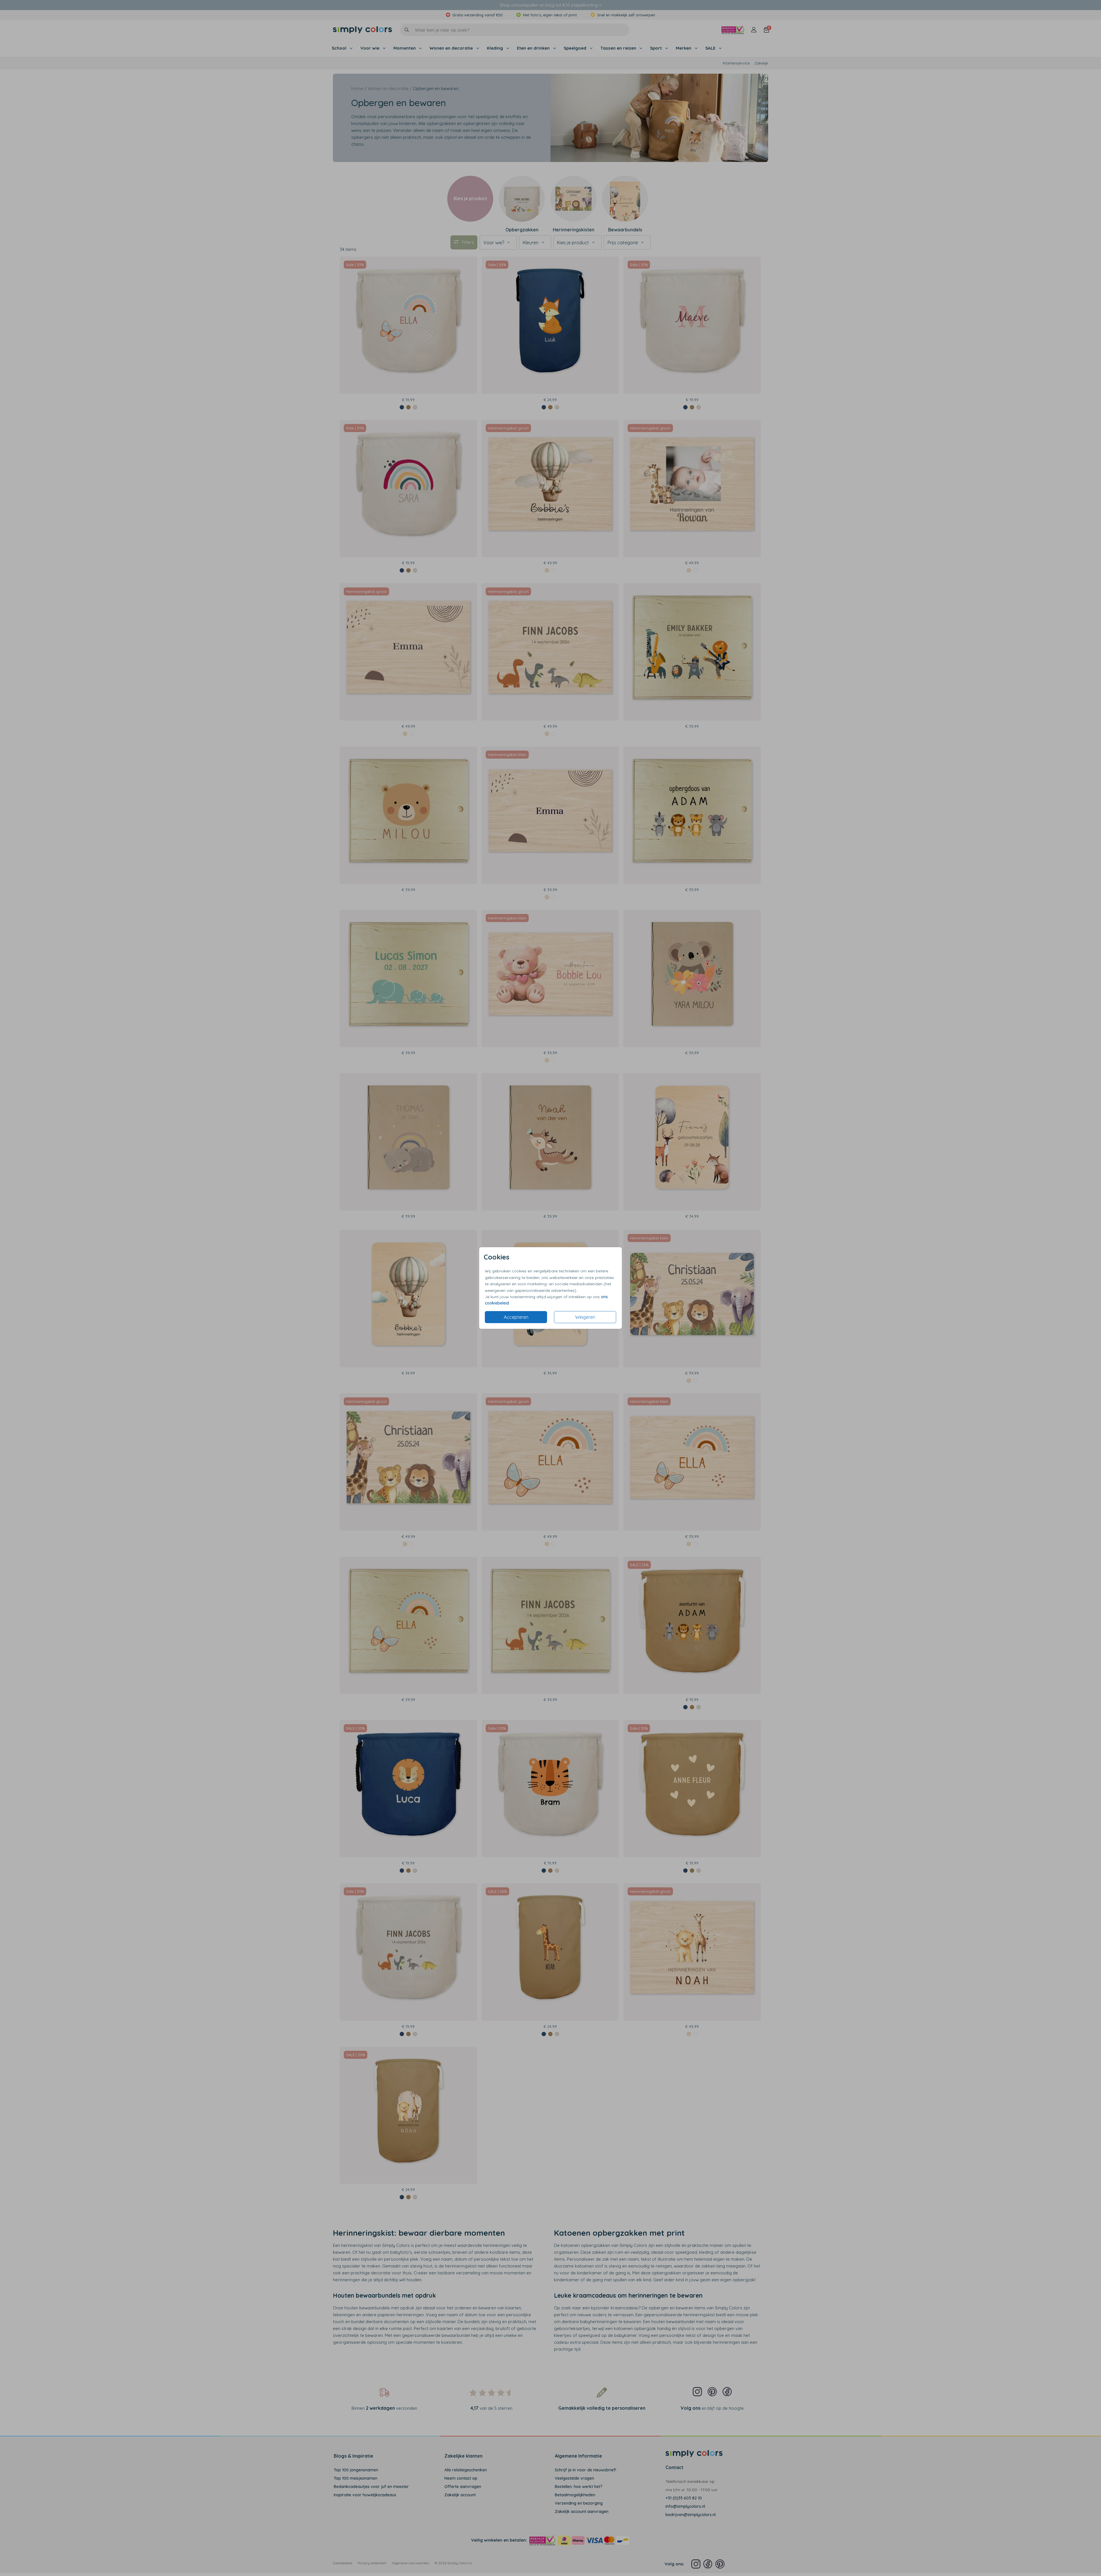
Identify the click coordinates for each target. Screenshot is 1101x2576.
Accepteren (516, 1317)
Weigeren (585, 1317)
